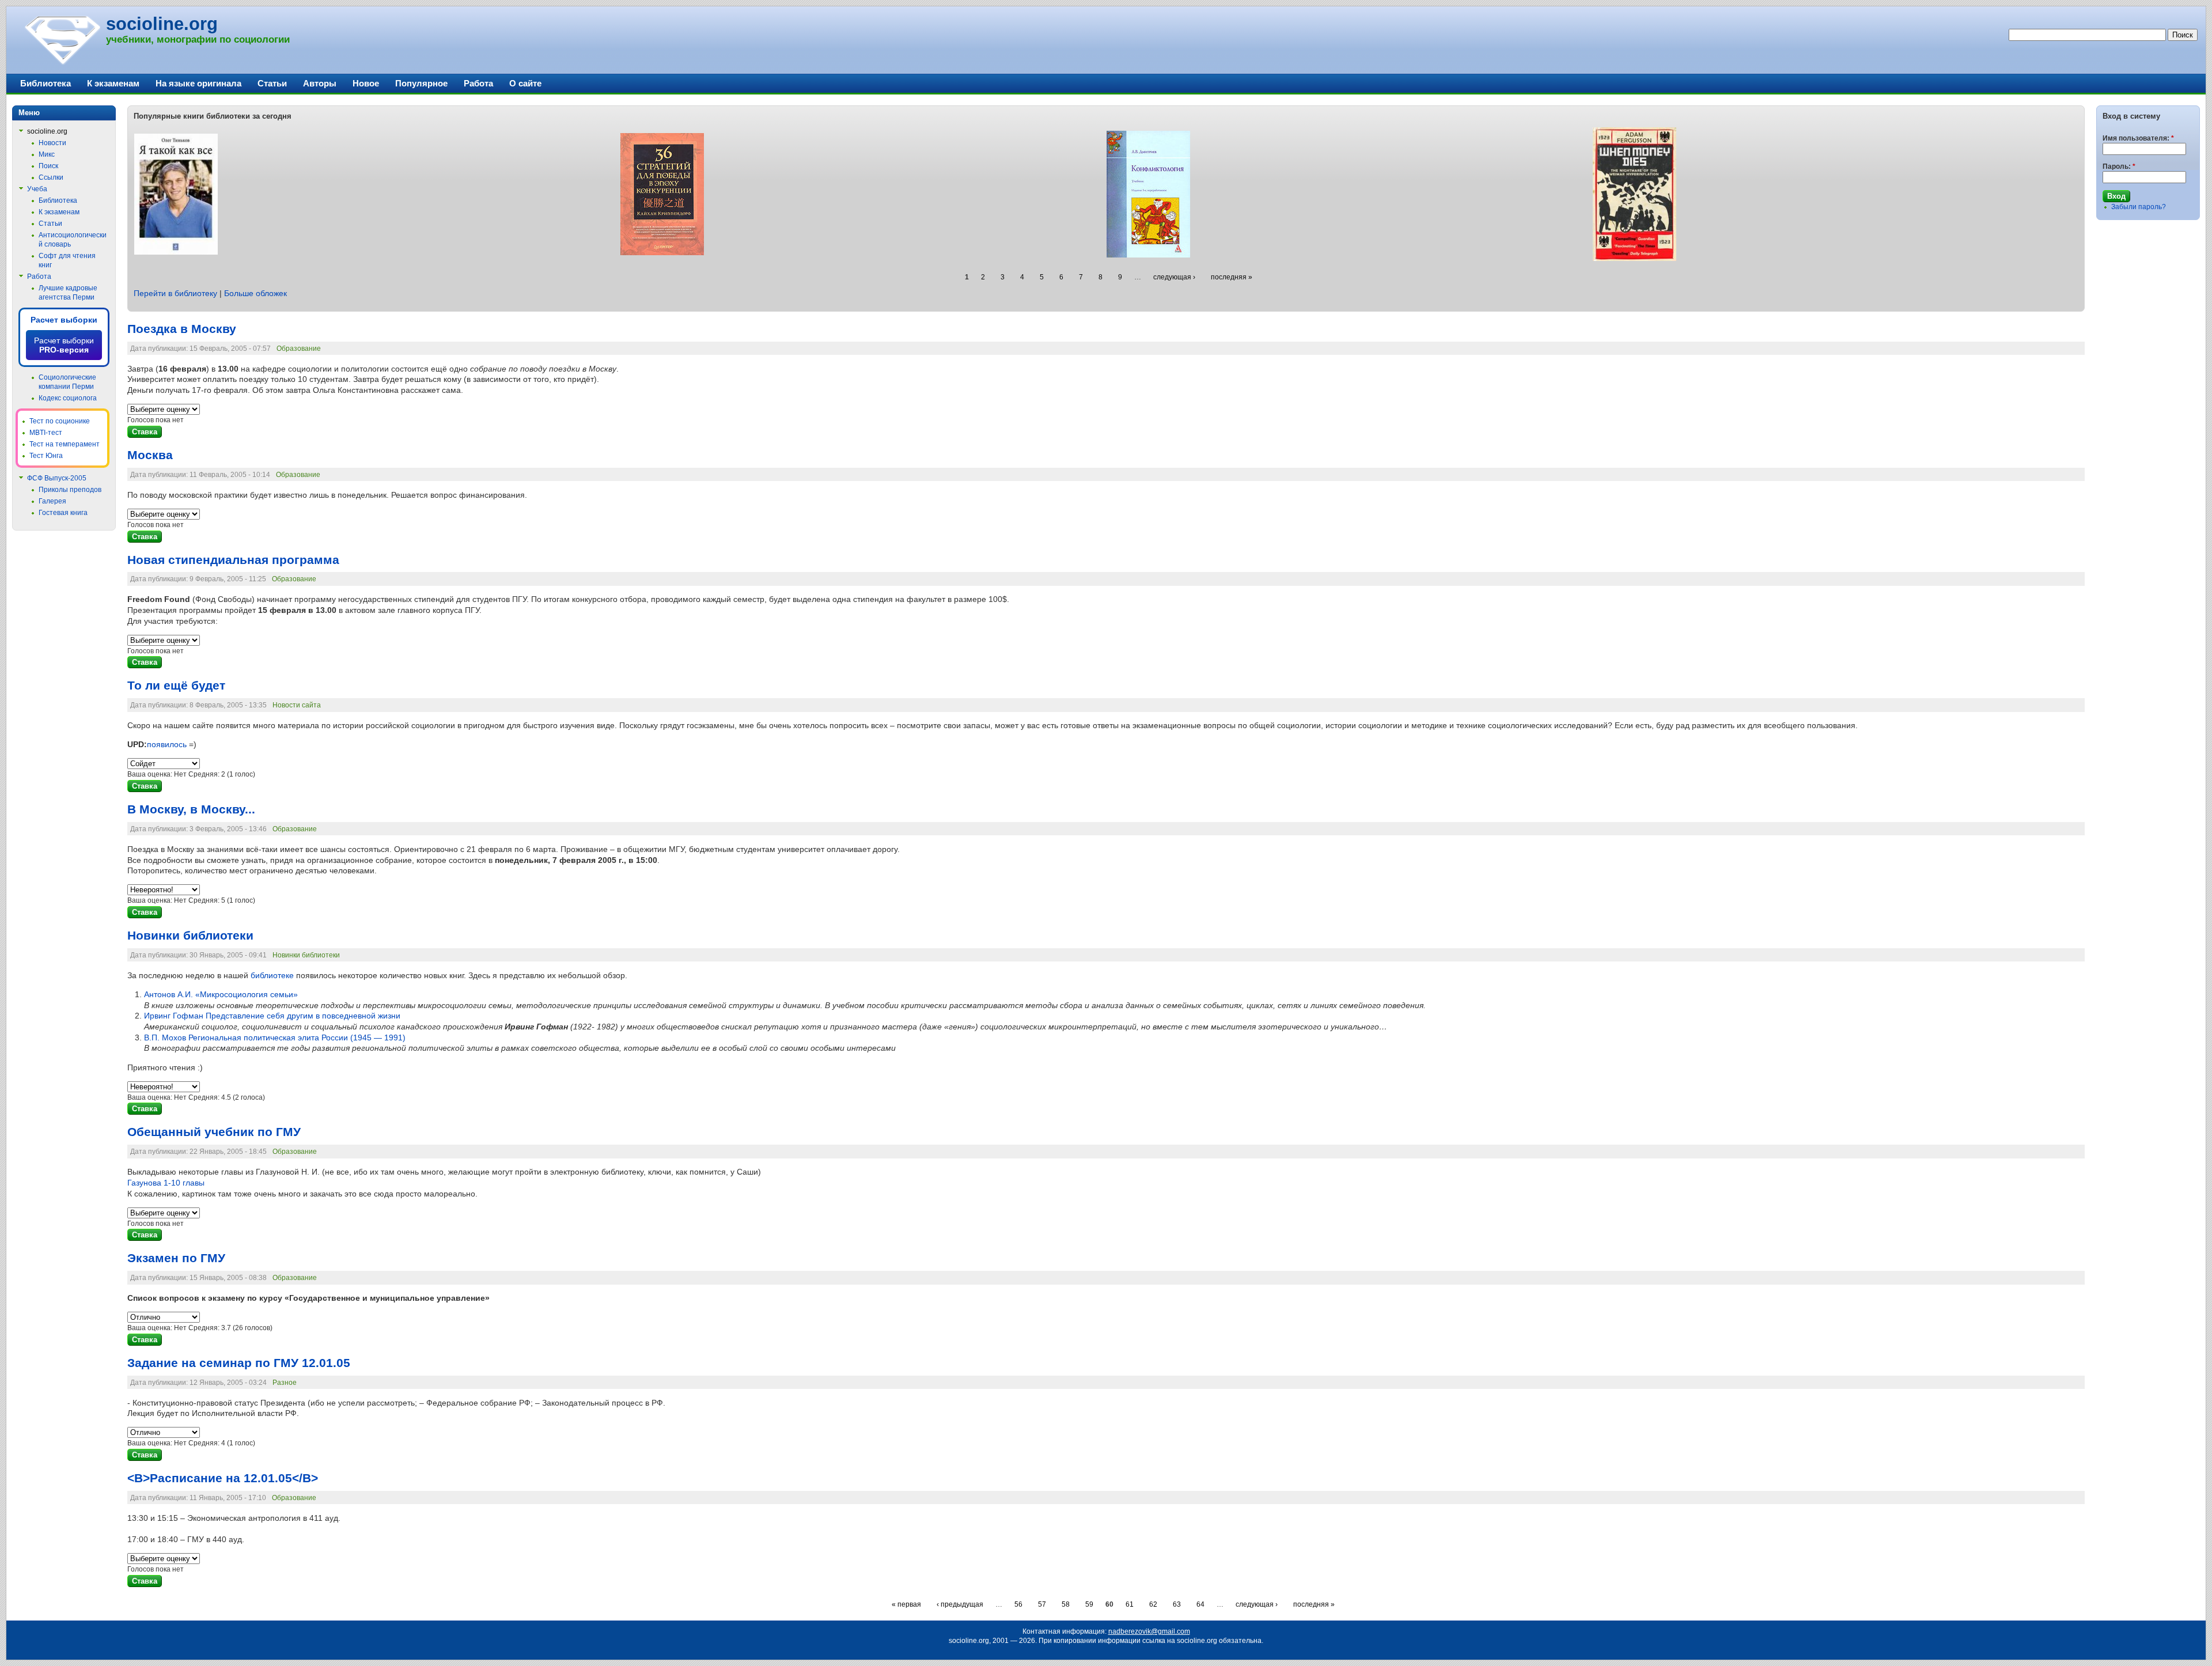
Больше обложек (255, 293)
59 (1089, 1604)
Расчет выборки (64, 320)
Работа (478, 83)
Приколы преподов (70, 490)
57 (1042, 1604)
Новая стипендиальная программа (233, 560)
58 (1066, 1604)
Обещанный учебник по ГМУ (214, 1132)
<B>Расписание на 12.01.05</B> (223, 1478)
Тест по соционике (60, 421)
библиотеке (272, 975)
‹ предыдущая (960, 1604)
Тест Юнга (46, 456)
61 (1130, 1604)
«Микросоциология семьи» (221, 994)
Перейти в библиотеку (175, 293)
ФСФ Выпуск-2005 (57, 478)
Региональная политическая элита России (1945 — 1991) (275, 1038)
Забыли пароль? (2139, 207)
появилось (167, 744)
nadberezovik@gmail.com (1149, 1631)
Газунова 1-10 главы (166, 1183)
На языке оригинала (198, 83)
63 (1177, 1604)
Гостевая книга (63, 513)
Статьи (272, 83)
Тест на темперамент (65, 444)
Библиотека (46, 83)
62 (1153, 1604)
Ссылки (51, 177)
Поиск (48, 166)
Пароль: (2119, 166)
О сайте (525, 83)
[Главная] (62, 63)
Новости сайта (297, 705)
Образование (299, 349)
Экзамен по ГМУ (176, 1258)
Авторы (320, 83)
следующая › (1174, 277)
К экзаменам (113, 83)
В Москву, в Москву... (191, 809)
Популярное (421, 83)
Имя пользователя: (2138, 138)
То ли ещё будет (176, 686)
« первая (906, 1604)
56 (1018, 1604)
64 (1200, 1604)
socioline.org (162, 24)
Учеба (37, 189)
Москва (150, 455)
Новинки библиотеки (190, 936)
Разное (285, 1383)
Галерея (52, 501)
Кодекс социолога (68, 398)
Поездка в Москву (182, 329)
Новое (366, 83)
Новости (52, 143)
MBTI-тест (46, 433)
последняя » (1232, 277)
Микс (47, 154)
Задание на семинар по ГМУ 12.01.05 (239, 1363)
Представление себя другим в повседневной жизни (272, 1016)
